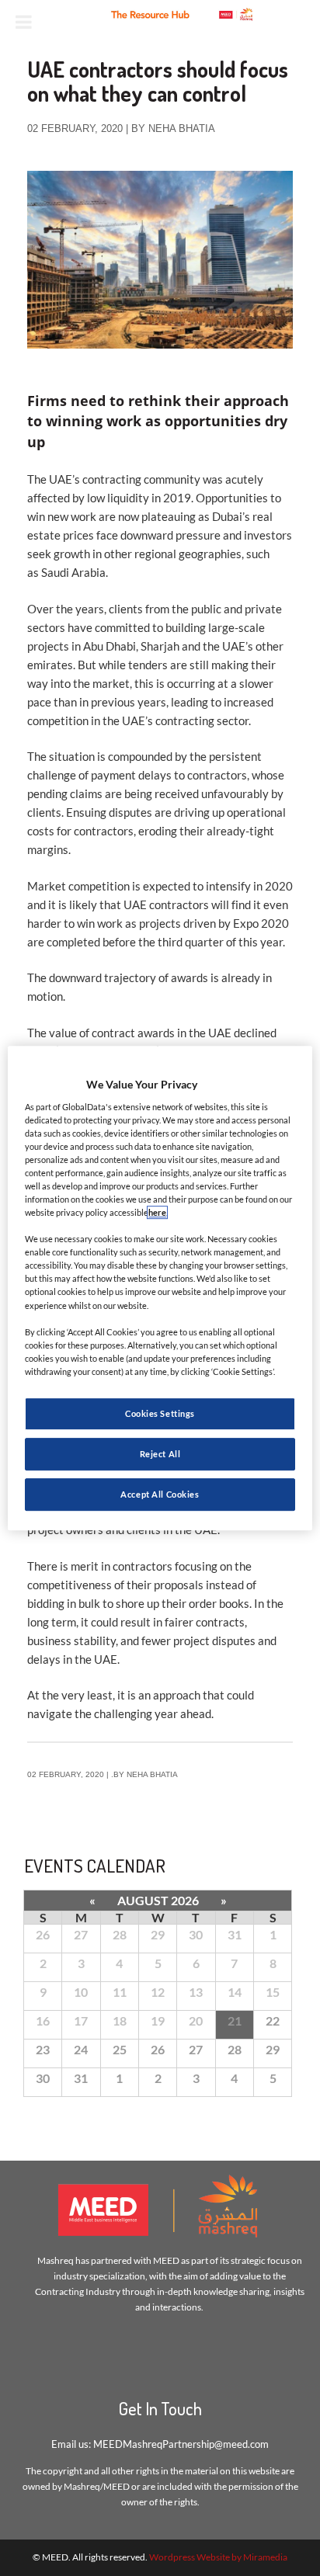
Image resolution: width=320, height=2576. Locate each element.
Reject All (160, 1454)
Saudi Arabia (73, 572)
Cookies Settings (160, 1413)
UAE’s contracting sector (185, 720)
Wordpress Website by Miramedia (218, 2557)
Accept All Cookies (160, 1494)
